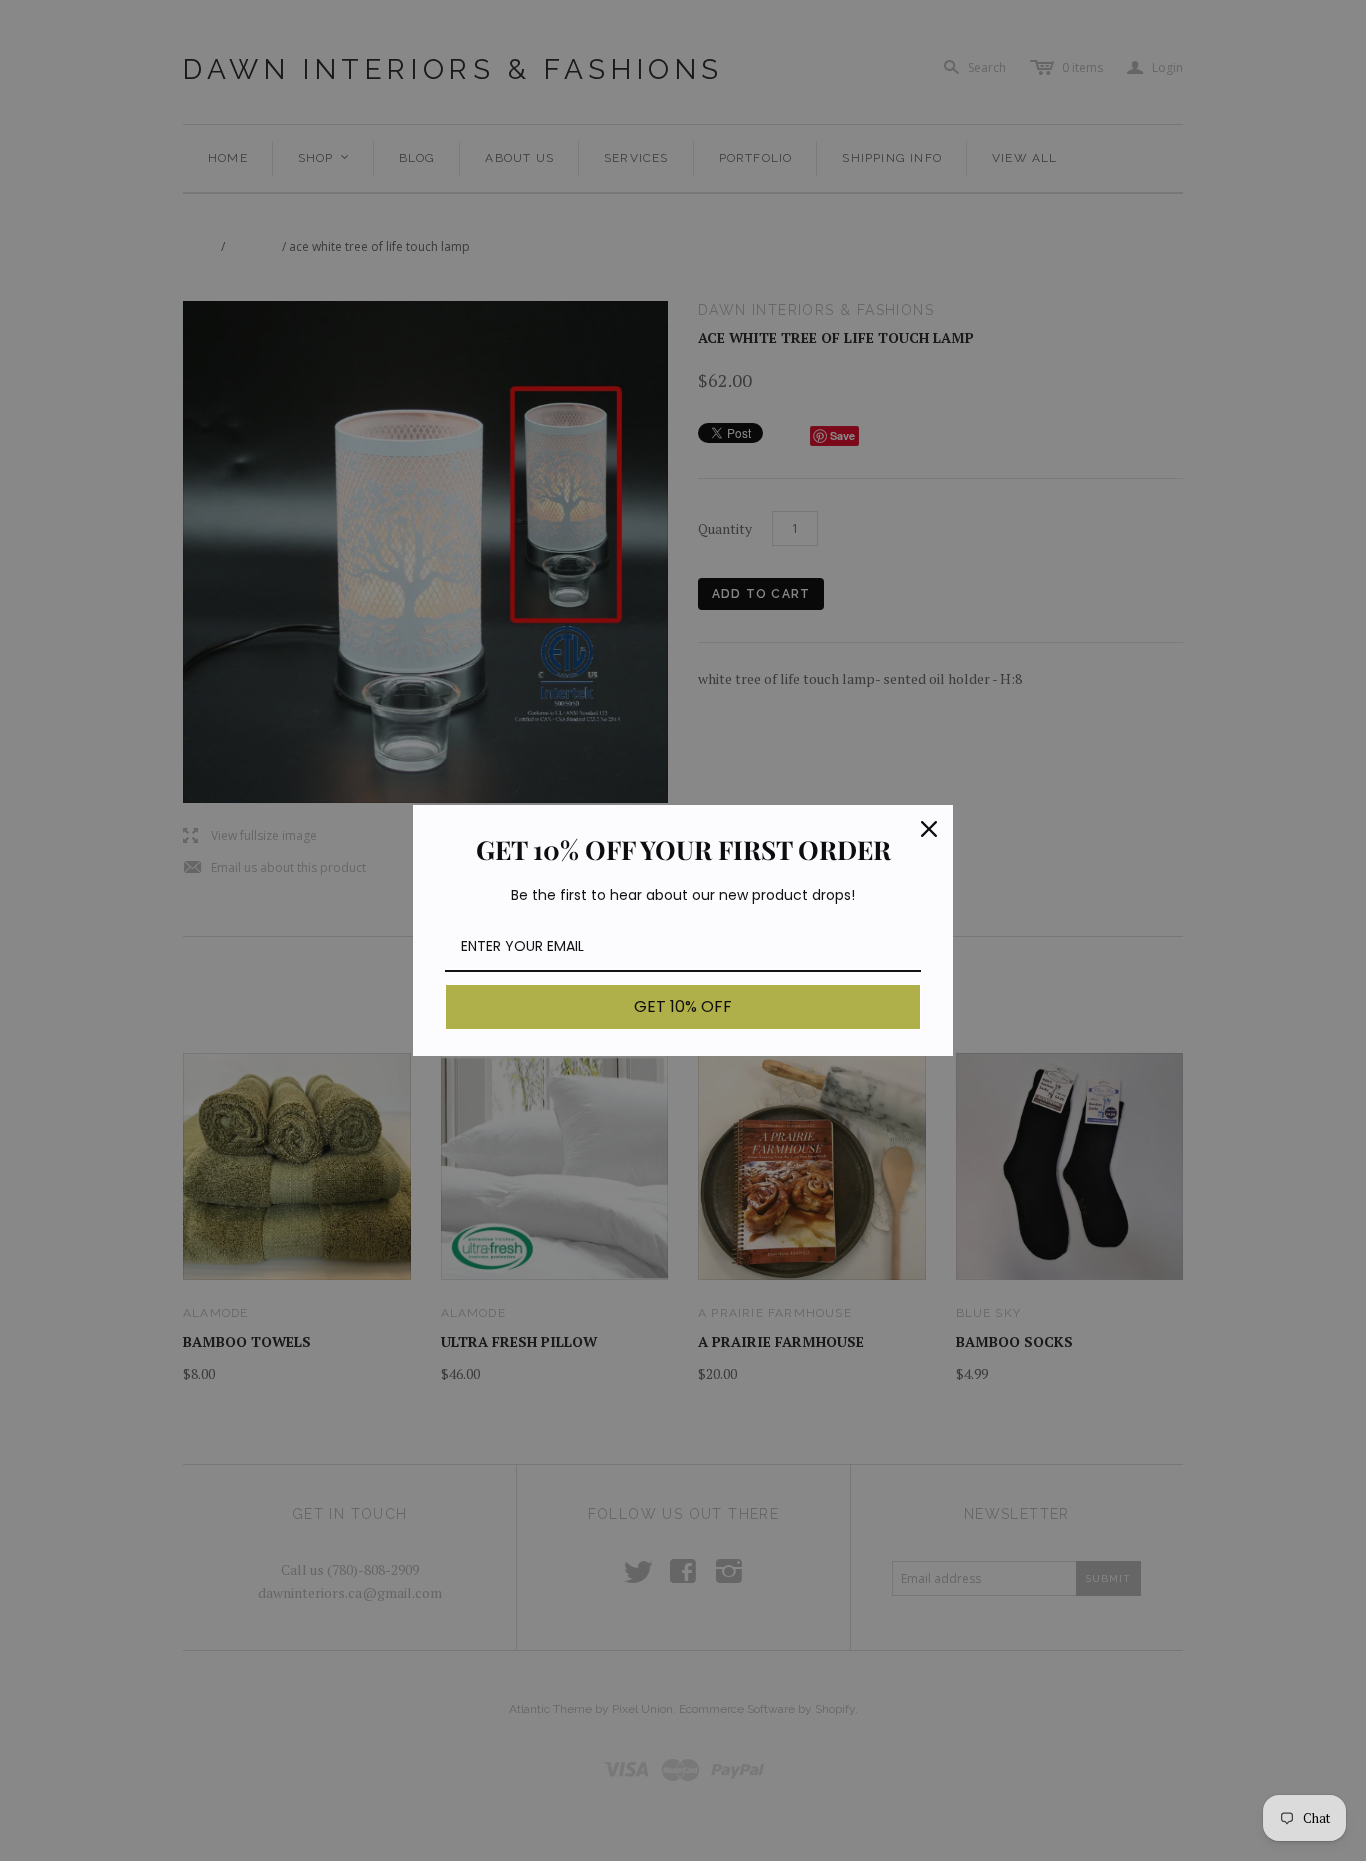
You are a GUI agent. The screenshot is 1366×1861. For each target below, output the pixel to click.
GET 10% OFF (683, 1006)
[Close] (929, 829)
